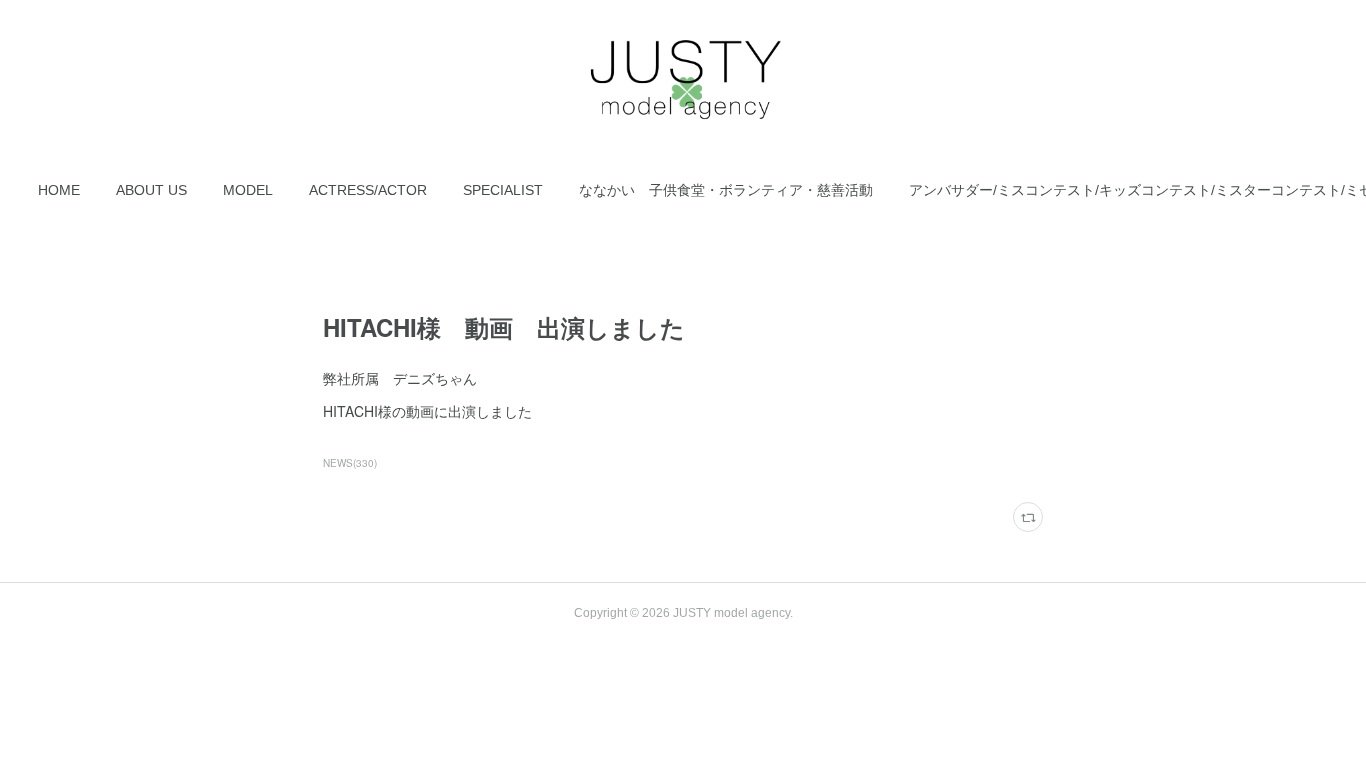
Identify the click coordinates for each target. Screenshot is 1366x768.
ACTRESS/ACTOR (368, 190)
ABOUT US (151, 190)
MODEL (248, 190)
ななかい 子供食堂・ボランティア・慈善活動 (726, 190)
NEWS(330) (350, 463)
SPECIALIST (503, 190)
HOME (59, 190)
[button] (59, 190)
